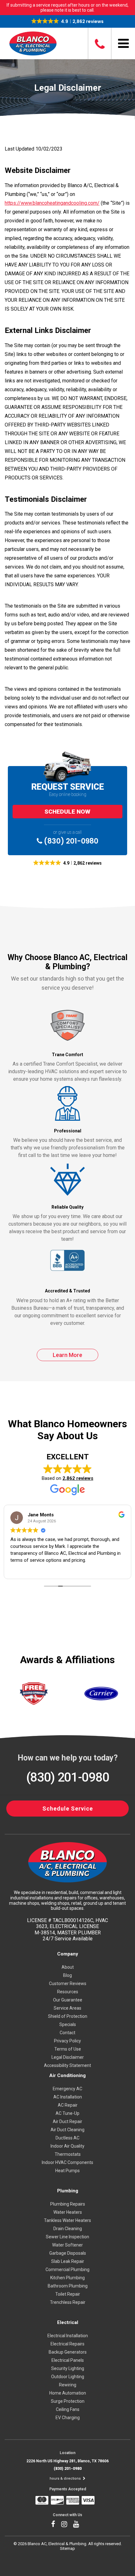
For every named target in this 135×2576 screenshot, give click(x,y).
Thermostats (68, 2154)
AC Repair (68, 2105)
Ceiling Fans (68, 2409)
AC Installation (68, 2097)
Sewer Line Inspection (67, 2237)
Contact (67, 2033)
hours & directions (66, 2479)
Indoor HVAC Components (67, 2162)
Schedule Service (68, 1809)
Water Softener (67, 2245)
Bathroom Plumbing (68, 2286)
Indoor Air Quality (67, 2146)
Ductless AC (67, 2138)
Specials (68, 2024)
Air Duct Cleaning (67, 2130)
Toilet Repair (68, 2294)
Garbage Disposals (68, 2253)
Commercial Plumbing (67, 2270)
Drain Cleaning (68, 2229)
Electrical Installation (68, 2336)
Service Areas (67, 2008)
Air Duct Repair (67, 2121)
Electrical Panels (68, 2360)
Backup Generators (68, 2352)
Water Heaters (68, 2212)
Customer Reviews (68, 1984)
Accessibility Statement (67, 2065)
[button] (68, 21)
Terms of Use (68, 2049)
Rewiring (68, 2385)
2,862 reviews (78, 1478)
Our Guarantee (68, 2000)
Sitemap (67, 2548)
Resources (68, 1992)
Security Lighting (68, 2368)
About (68, 1967)
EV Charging (68, 2418)
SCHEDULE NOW (67, 812)
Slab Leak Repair (68, 2261)
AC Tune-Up (67, 2113)
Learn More (67, 1355)
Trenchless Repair (68, 2302)
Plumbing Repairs (68, 2204)
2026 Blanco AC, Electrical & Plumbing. (53, 2544)
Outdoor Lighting (68, 2377)
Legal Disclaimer (68, 2057)
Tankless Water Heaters (67, 2220)
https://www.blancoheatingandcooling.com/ (52, 203)
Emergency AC (67, 2089)
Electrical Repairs (67, 2344)
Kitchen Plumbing (67, 2278)
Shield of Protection (68, 2016)
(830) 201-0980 (70, 841)
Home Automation (68, 2393)
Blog (67, 1975)
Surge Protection (68, 2401)
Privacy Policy (67, 2041)
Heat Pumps (67, 2171)
